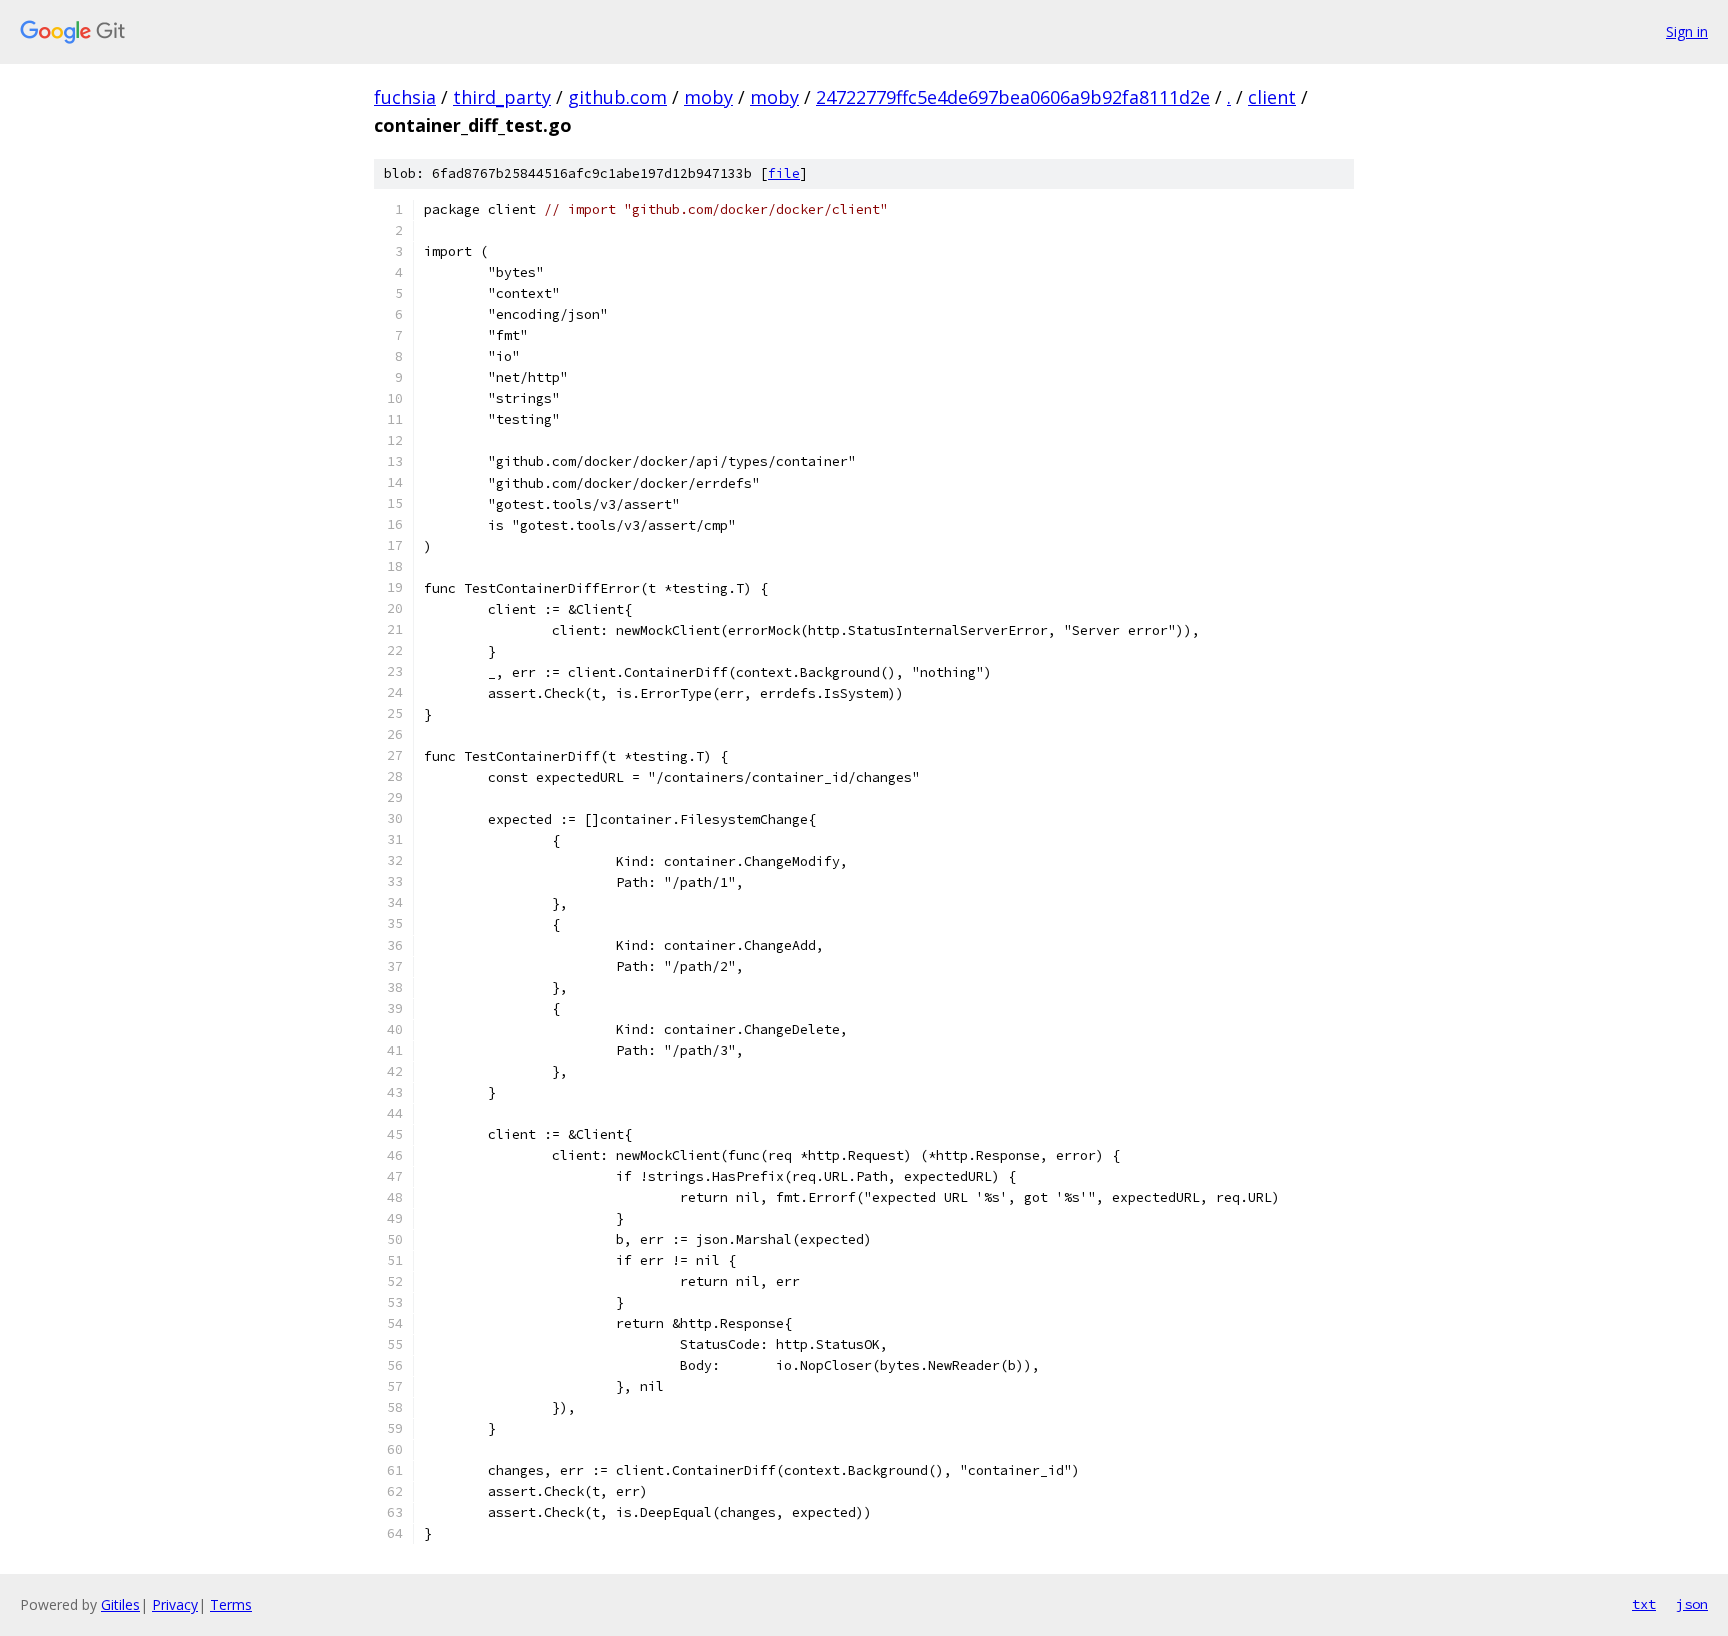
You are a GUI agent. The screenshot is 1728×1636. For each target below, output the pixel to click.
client (1272, 97)
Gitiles (120, 1604)
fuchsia (405, 97)
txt (1644, 1604)
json (1692, 1604)
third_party (502, 97)
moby (708, 97)
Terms (231, 1604)
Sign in (1687, 31)
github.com (617, 97)
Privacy (175, 1604)
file (784, 173)
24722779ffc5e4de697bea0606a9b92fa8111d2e (1013, 97)
